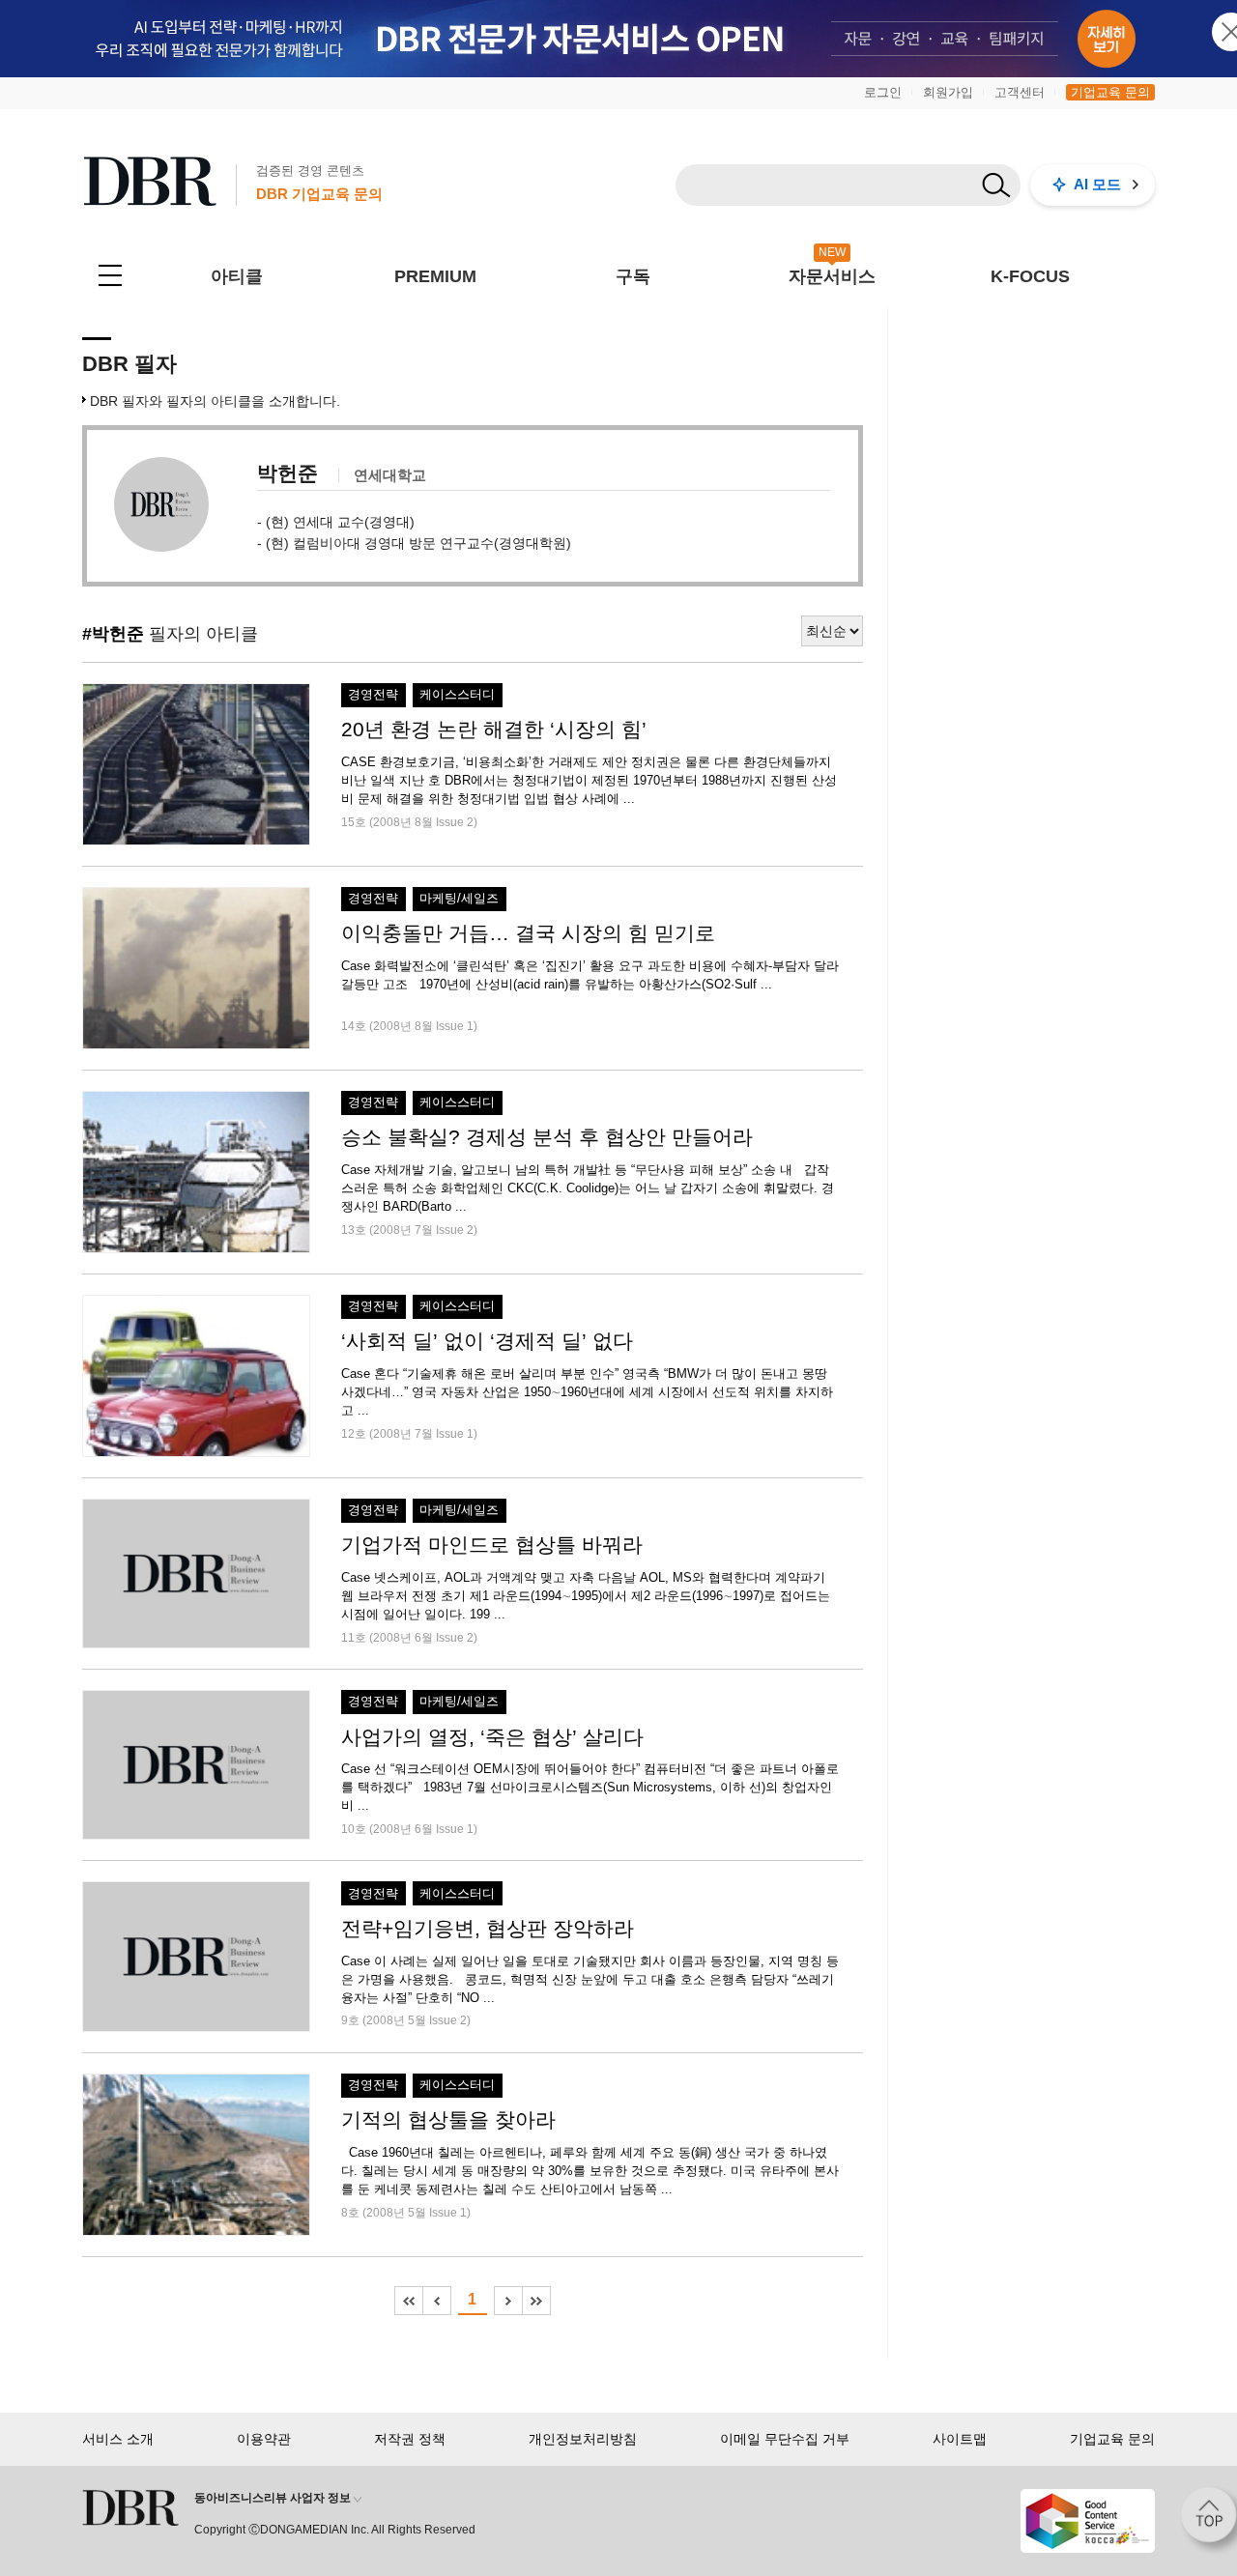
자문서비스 (832, 276)
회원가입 (948, 92)
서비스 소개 (118, 2439)
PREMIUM (435, 276)
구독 (633, 276)
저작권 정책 (410, 2439)
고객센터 (1020, 92)
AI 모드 (1097, 184)
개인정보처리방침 (583, 2439)
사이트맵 (960, 2439)
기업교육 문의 (1110, 92)
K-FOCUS (1030, 276)
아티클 (237, 276)
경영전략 (373, 695)
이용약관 (264, 2439)
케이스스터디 (457, 695)
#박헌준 (113, 634)
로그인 (883, 92)
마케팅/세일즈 (459, 899)
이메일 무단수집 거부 (785, 2439)
